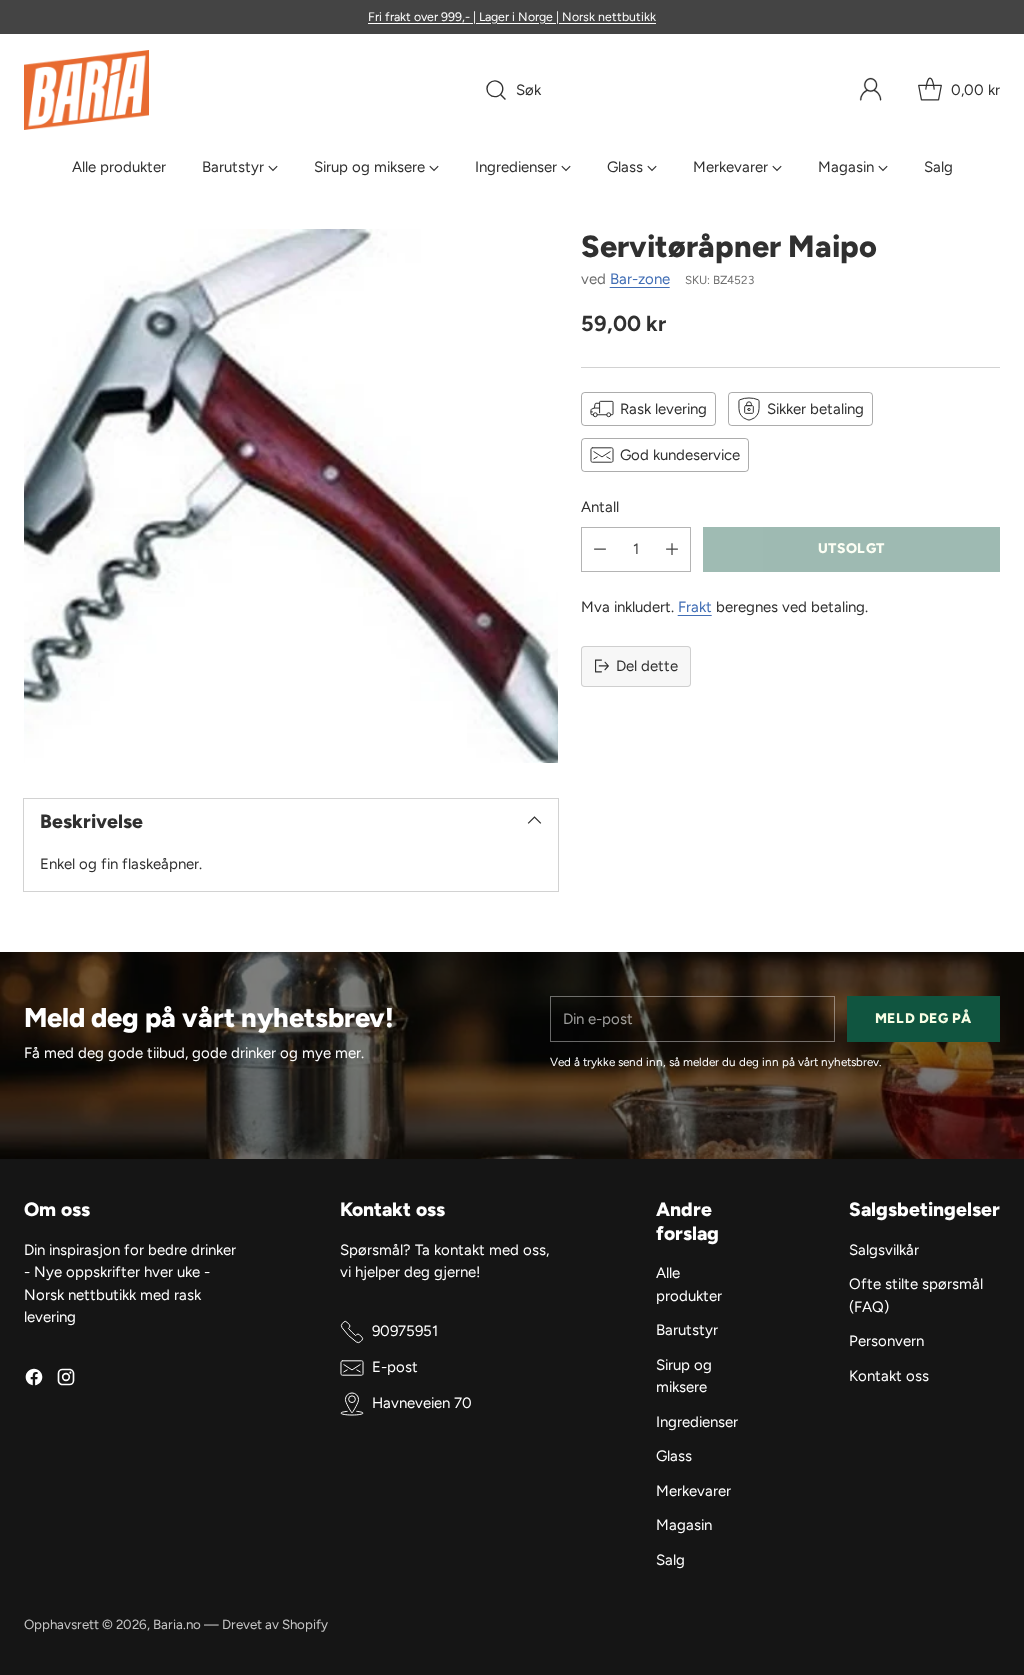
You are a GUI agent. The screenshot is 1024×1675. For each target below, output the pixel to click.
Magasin (684, 1525)
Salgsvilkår (884, 1250)
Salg (670, 1560)
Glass (674, 1456)
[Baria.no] (86, 90)
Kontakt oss (889, 1376)
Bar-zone (640, 279)
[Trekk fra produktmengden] (600, 549)
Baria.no (177, 1624)
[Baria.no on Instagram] (66, 1380)
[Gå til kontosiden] (871, 90)
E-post (395, 1367)
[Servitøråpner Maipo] (291, 496)
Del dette (647, 666)
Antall (600, 507)
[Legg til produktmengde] (672, 549)
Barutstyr (687, 1330)
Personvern (886, 1341)
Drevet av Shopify (275, 1624)
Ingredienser (697, 1422)
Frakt (695, 607)
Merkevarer (693, 1491)
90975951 (405, 1331)
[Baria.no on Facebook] (34, 1380)
